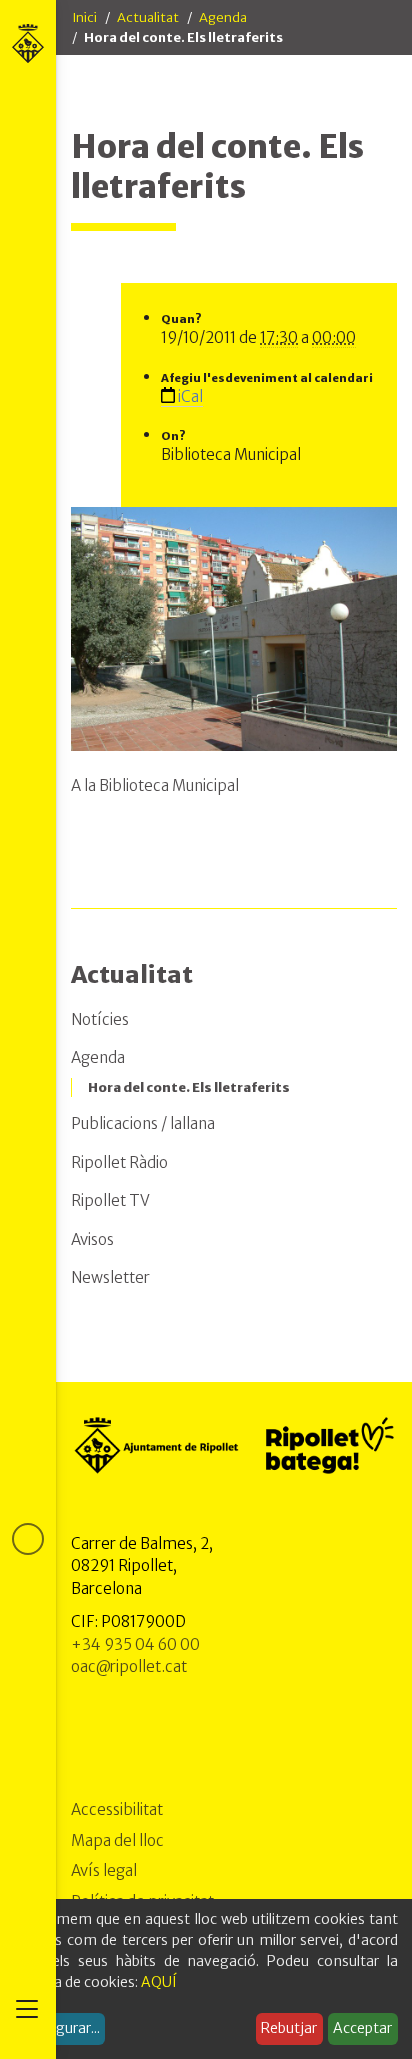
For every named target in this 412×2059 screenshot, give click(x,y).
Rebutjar (289, 2028)
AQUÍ (159, 1982)
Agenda (223, 17)
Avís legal (104, 1870)
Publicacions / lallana (143, 1123)
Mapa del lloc (117, 1840)
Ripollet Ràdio (119, 1162)
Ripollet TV (110, 1200)
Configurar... (60, 2028)
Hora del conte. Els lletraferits (189, 1087)
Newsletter (110, 1277)
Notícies (100, 1019)
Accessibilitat (117, 1809)
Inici (84, 17)
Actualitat (148, 17)
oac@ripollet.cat (129, 1666)
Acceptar (362, 2028)
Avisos (92, 1239)
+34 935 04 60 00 (135, 1644)
